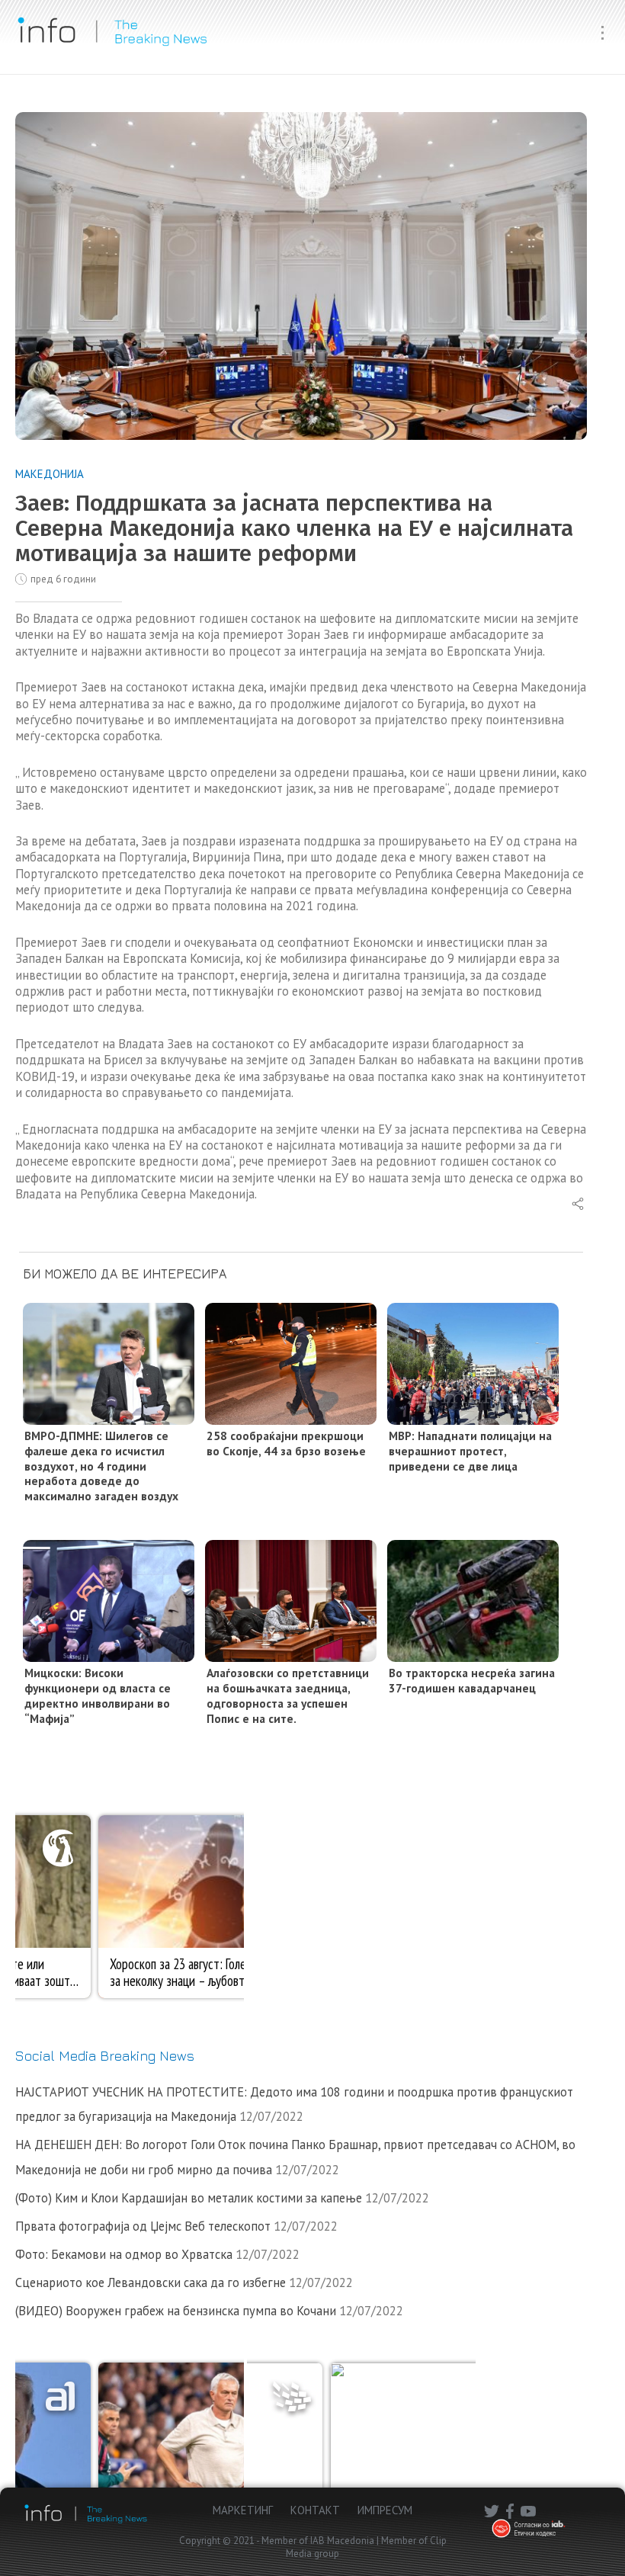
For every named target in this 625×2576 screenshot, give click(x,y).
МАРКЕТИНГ (243, 2510)
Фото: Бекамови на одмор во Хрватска (124, 2254)
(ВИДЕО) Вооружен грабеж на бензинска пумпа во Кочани (176, 2311)
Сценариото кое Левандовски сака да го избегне (151, 2282)
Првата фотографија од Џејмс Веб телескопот (143, 2226)
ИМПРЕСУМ (385, 2510)
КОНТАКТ (315, 2510)
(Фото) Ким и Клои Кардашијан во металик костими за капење (189, 2198)
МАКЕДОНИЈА (50, 474)
